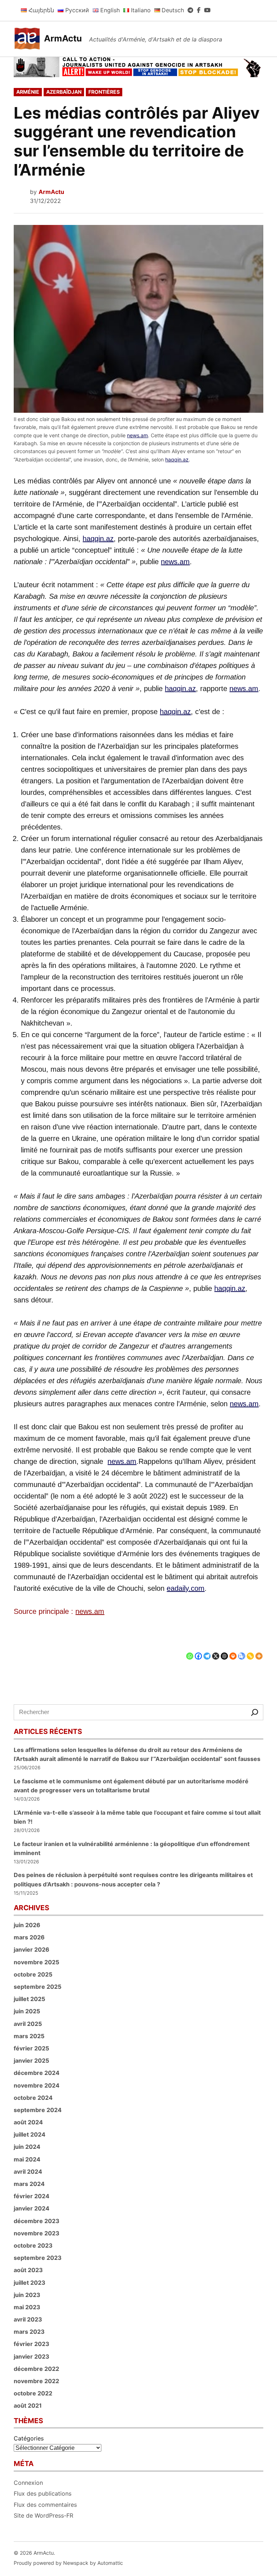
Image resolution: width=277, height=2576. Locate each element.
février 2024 (32, 2196)
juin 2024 (27, 2147)
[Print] (233, 1650)
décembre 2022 (36, 2369)
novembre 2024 (37, 2085)
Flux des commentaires (45, 2505)
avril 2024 (28, 2172)
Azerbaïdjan (64, 92)
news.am (137, 435)
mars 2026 (29, 1937)
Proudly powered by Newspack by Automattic (68, 2563)
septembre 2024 (38, 2110)
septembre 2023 (38, 2258)
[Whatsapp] (190, 1650)
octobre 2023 (33, 2245)
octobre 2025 (33, 1974)
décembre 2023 (37, 2221)
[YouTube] (207, 10)
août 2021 (28, 2405)
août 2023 (28, 2270)
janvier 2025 (31, 2061)
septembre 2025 (38, 1987)
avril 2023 (28, 2319)
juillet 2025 (29, 1999)
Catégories (29, 2438)
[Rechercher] (255, 1712)
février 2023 (32, 2344)
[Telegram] (190, 10)
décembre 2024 (37, 2073)
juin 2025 (27, 2011)
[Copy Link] (250, 1650)
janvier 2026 (32, 1949)
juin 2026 (27, 1925)
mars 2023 (29, 2332)
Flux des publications (43, 2493)
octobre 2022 (33, 2393)
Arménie (28, 92)
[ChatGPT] (224, 1650)
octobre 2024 (33, 2098)
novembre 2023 (37, 2233)
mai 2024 (27, 2159)
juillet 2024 (30, 2134)
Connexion (28, 2483)
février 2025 (31, 2048)
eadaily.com (186, 1588)
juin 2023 (27, 2295)
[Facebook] (199, 10)
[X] (216, 1650)
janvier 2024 (32, 2208)
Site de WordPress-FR (43, 2515)
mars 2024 (29, 2184)
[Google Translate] (242, 1650)
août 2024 (28, 2122)
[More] (259, 1650)
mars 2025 (29, 2036)
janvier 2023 (32, 2356)
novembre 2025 (36, 1962)
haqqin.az (177, 459)
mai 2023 (27, 2307)
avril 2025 (28, 2024)
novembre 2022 (36, 2381)
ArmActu (63, 38)
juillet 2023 (30, 2283)
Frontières (104, 92)
